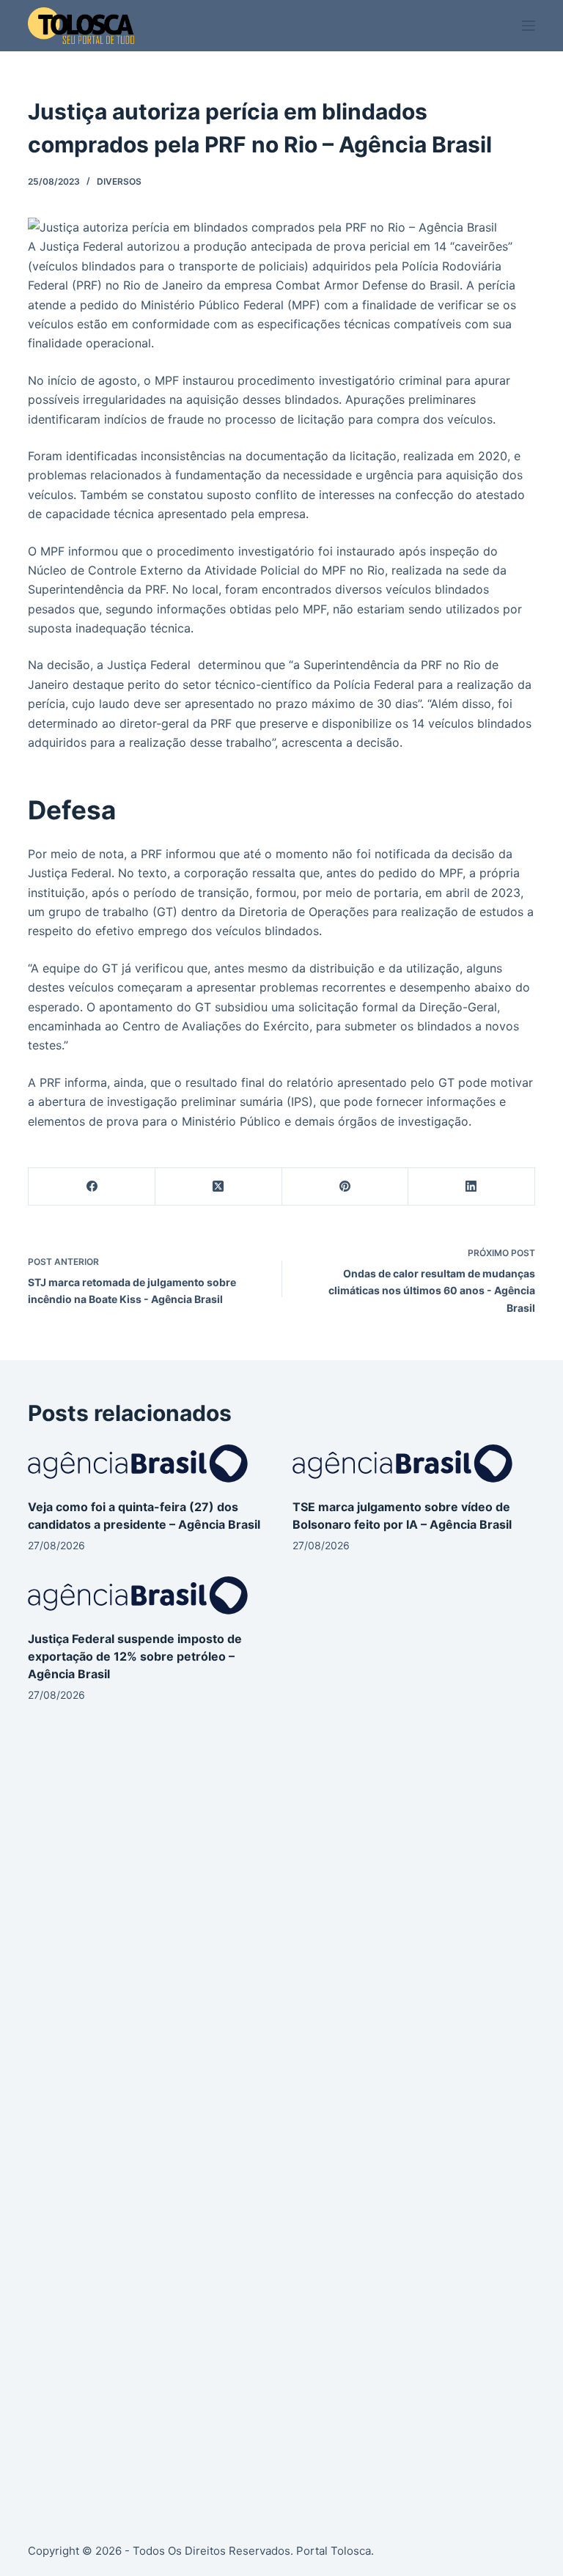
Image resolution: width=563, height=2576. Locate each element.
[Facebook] (92, 1187)
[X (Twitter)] (219, 1187)
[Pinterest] (346, 1187)
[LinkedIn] (472, 1187)
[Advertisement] (281, 1864)
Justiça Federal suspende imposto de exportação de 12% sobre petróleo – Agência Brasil (135, 1656)
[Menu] (529, 26)
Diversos (119, 181)
